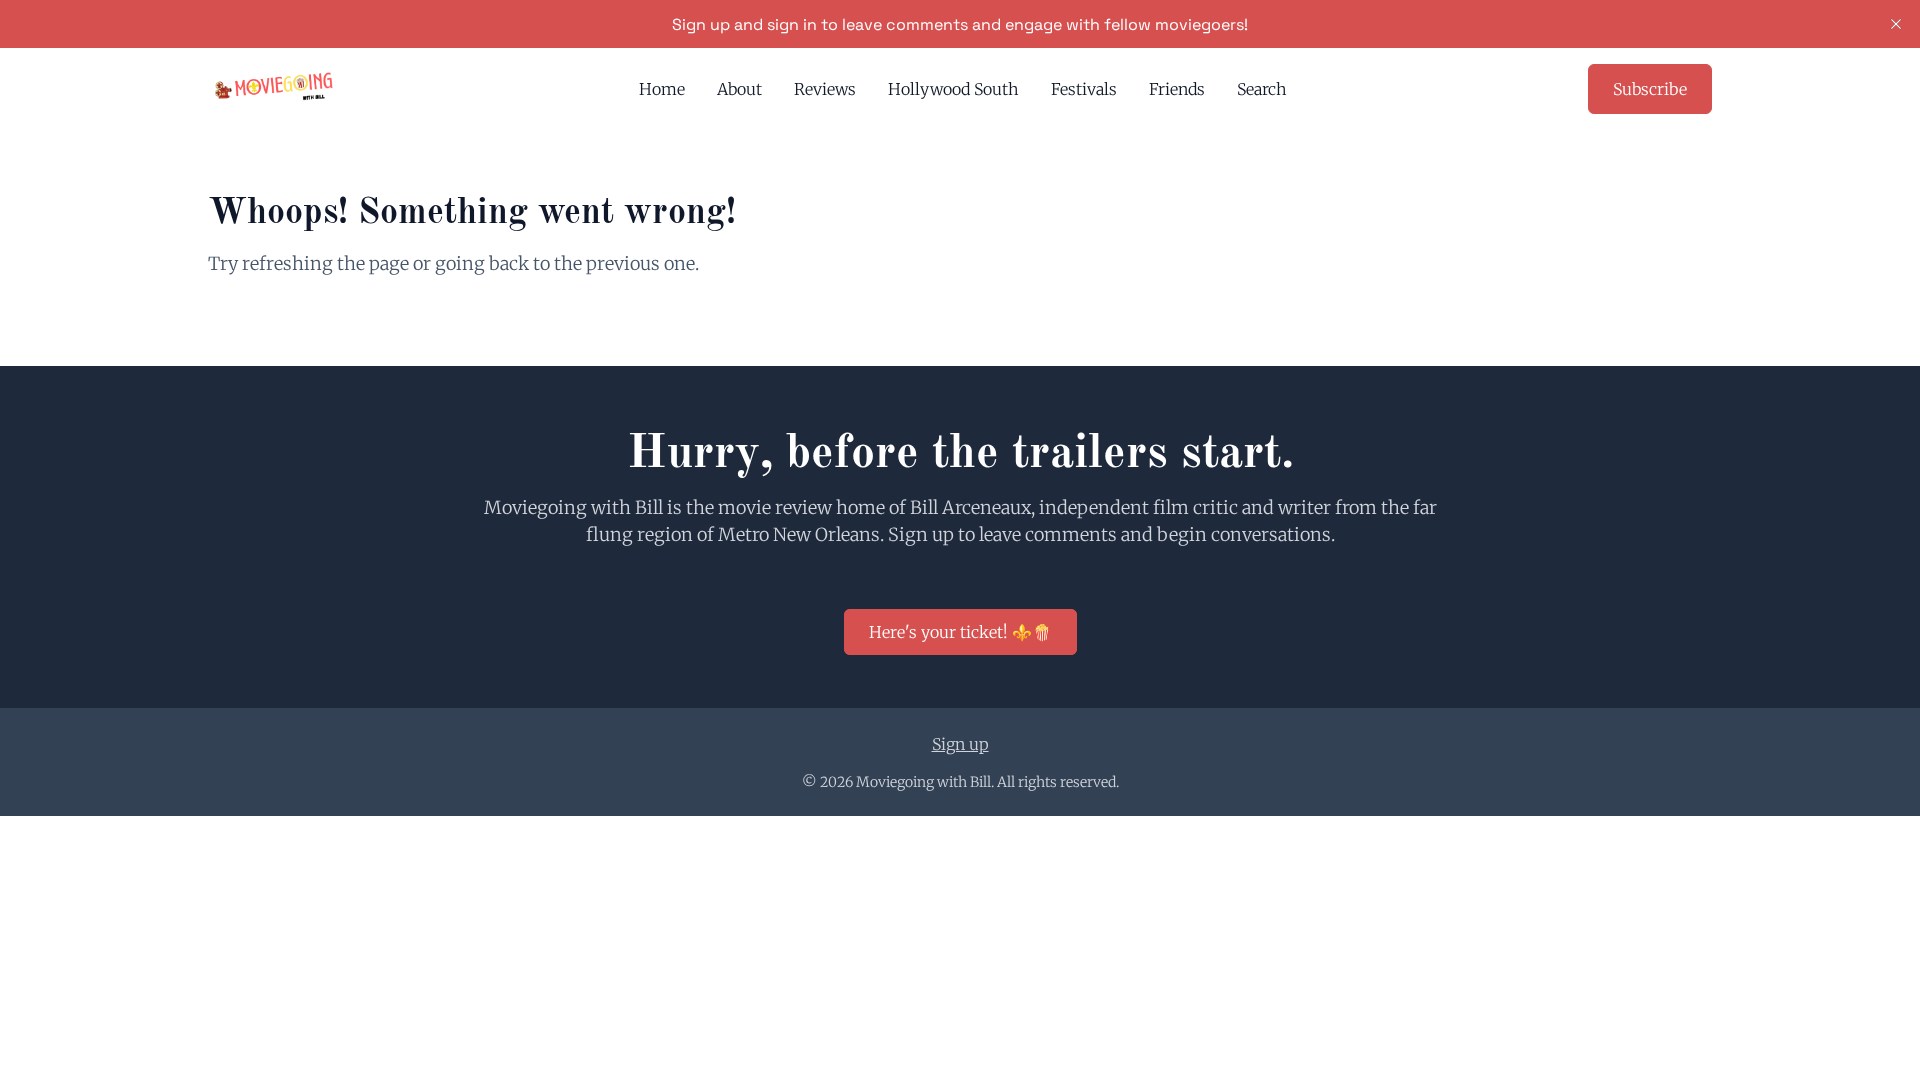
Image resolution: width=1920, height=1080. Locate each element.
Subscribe (1650, 89)
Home (662, 89)
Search (1262, 89)
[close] (1896, 24)
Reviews (825, 89)
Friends (1177, 89)
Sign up (960, 744)
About (739, 89)
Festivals (1084, 89)
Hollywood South (953, 89)
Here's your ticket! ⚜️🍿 (960, 632)
